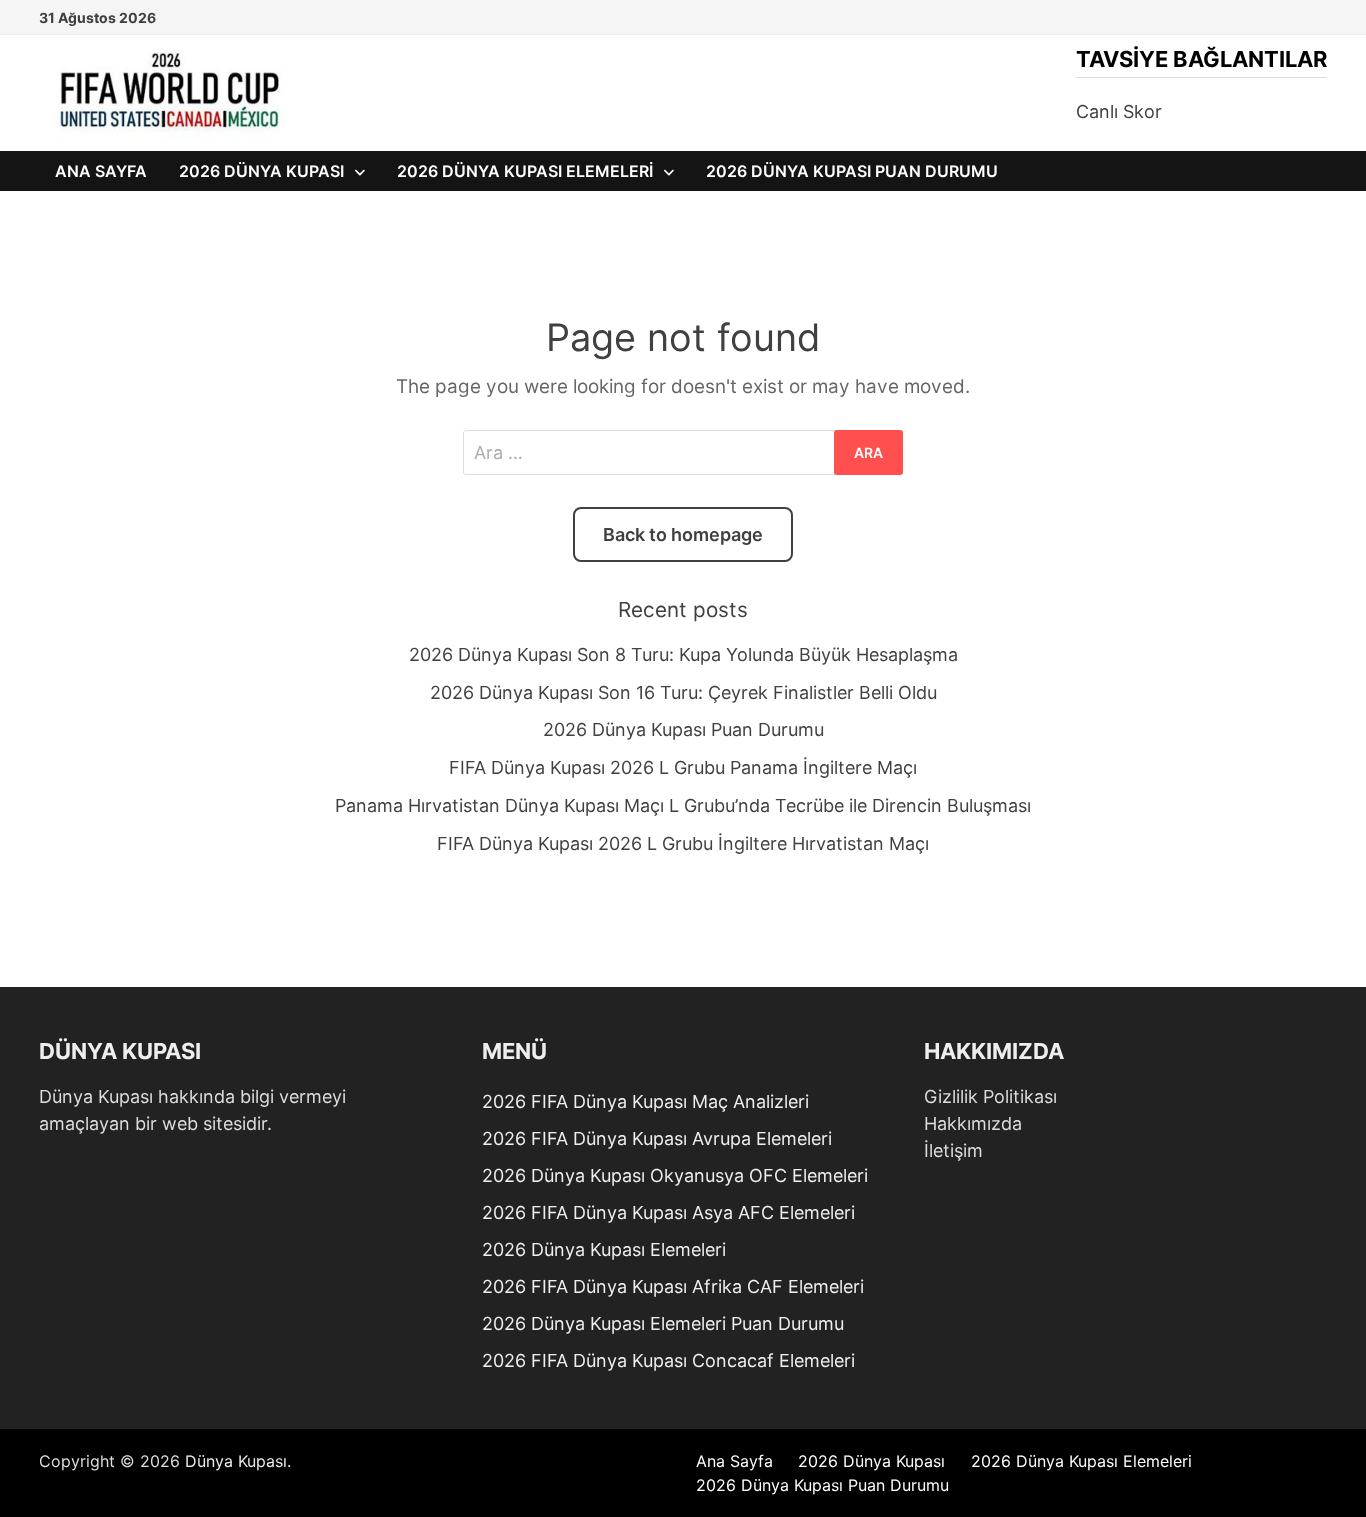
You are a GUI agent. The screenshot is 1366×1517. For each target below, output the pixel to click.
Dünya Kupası (236, 1461)
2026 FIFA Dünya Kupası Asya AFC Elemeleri (668, 1212)
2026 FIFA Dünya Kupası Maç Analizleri (645, 1101)
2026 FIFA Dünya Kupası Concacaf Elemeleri (668, 1360)
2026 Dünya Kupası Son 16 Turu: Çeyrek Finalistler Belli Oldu (683, 692)
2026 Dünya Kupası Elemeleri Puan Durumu (663, 1323)
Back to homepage (683, 534)
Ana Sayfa (101, 171)
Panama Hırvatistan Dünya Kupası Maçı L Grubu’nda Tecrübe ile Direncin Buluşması (683, 805)
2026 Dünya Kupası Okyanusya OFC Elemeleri (675, 1175)
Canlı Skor (1119, 111)
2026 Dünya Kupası (261, 171)
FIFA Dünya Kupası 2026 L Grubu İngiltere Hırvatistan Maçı (683, 843)
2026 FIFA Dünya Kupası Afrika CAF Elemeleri (673, 1286)
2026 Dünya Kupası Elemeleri (525, 171)
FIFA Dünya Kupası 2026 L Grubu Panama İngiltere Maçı (683, 767)
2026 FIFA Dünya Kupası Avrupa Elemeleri (657, 1138)
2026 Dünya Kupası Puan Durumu (852, 171)
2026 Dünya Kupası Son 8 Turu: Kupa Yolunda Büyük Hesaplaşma (683, 654)
